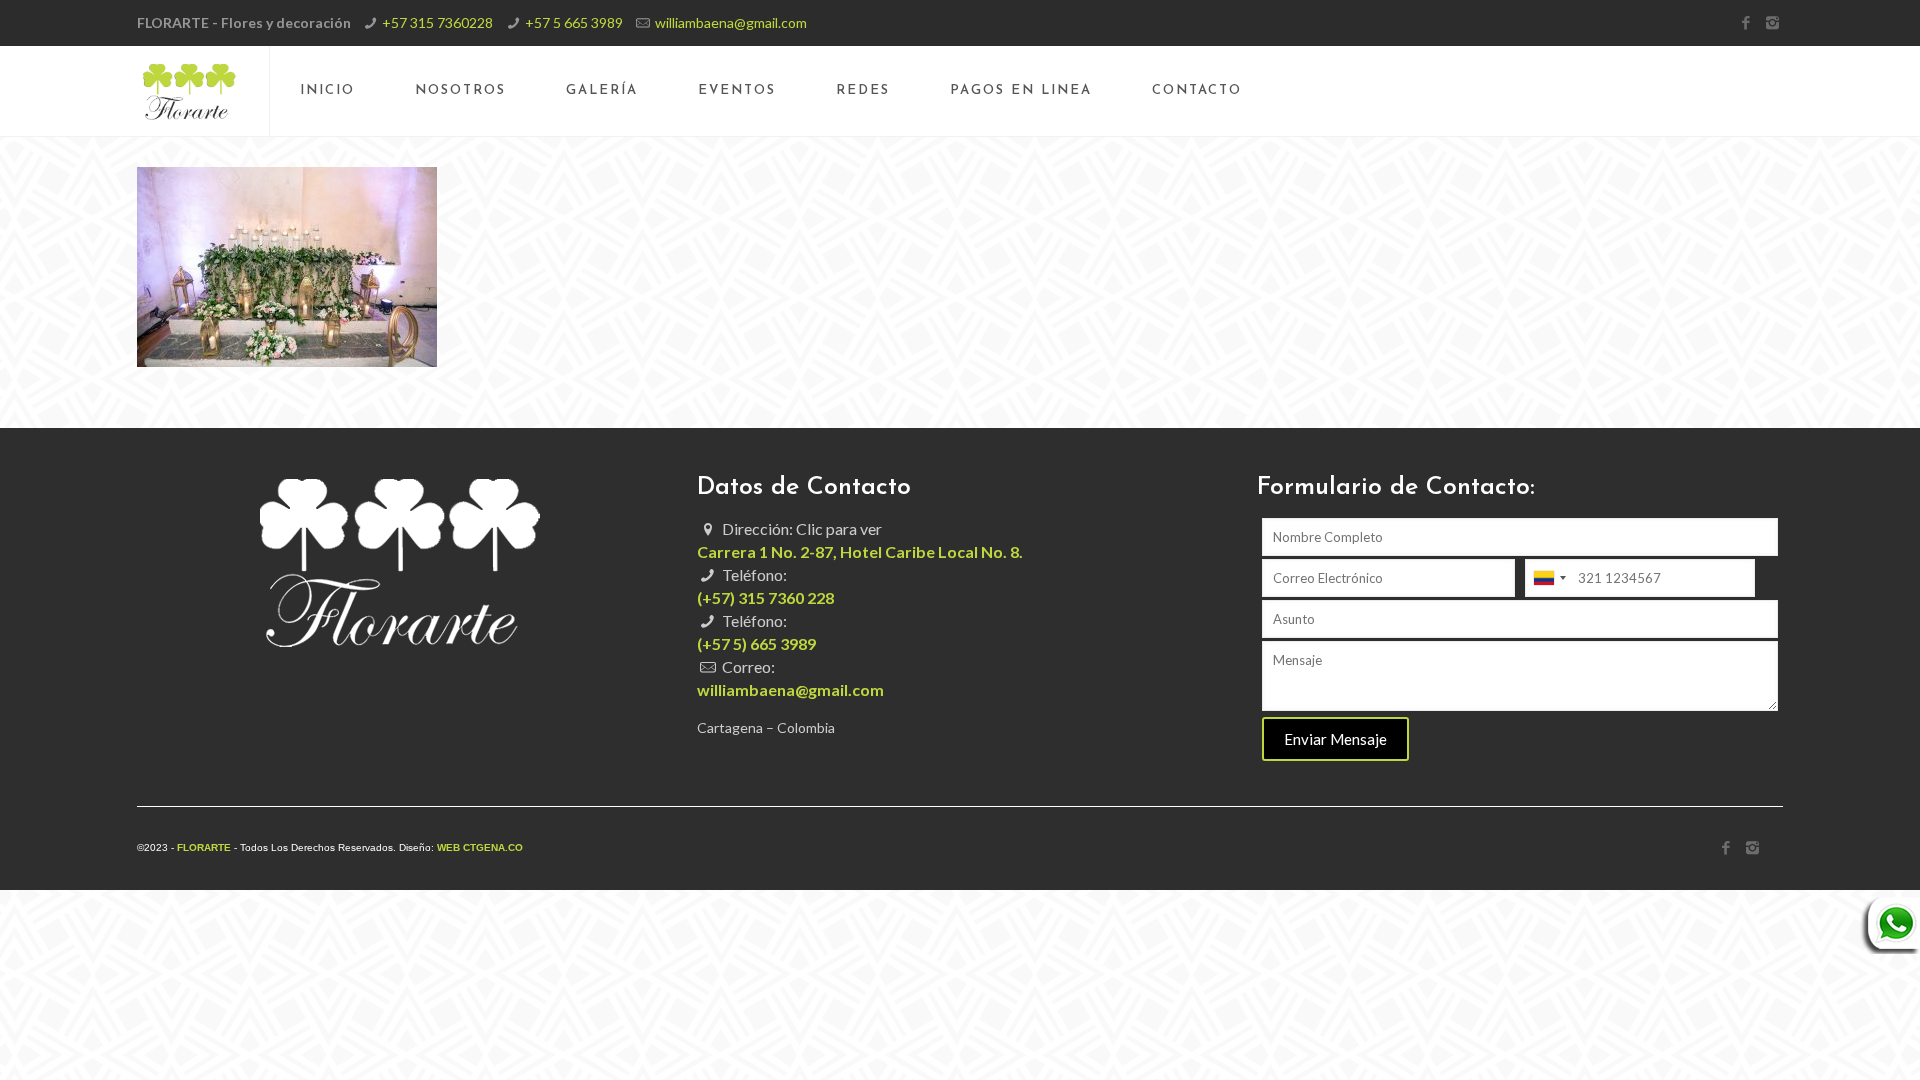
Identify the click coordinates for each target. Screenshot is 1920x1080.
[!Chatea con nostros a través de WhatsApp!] (1890, 948)
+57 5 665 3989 (574, 22)
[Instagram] (1772, 22)
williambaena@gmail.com (731, 22)
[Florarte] (189, 91)
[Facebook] (1745, 22)
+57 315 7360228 (437, 22)
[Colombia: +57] (1549, 578)
